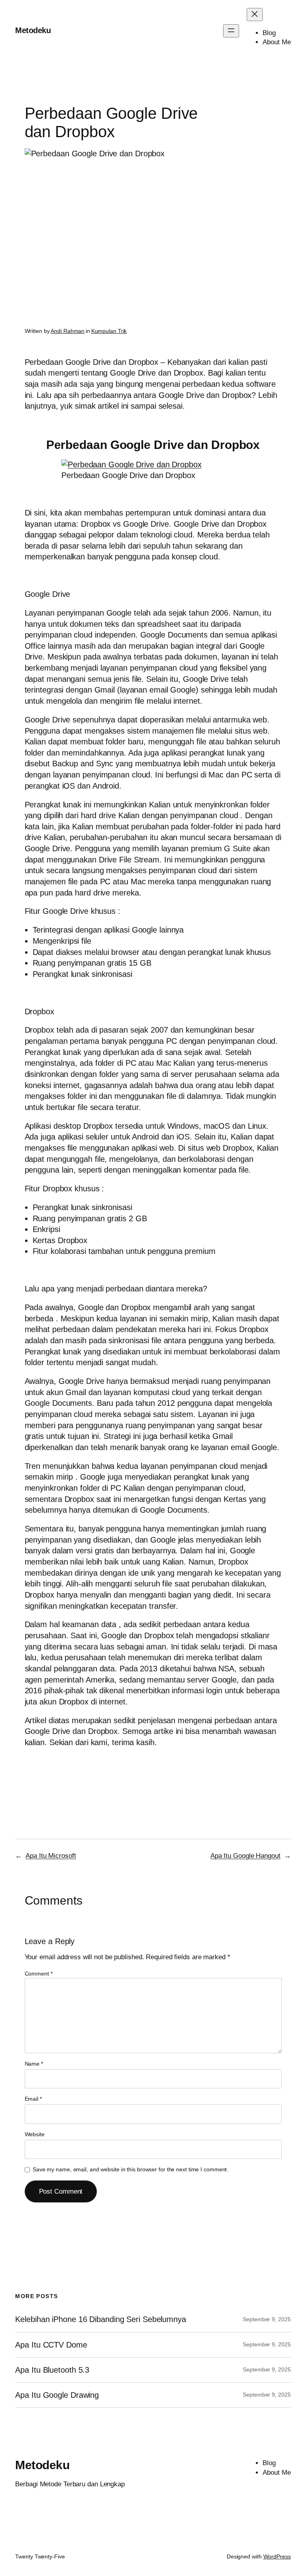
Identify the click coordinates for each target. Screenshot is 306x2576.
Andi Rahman (68, 331)
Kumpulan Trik (109, 331)
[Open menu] (231, 31)
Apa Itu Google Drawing (57, 2395)
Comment (39, 1974)
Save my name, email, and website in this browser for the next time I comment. (130, 2169)
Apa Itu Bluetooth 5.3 (52, 2370)
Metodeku (33, 30)
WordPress (277, 2556)
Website (35, 2134)
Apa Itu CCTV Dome (51, 2345)
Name (34, 2064)
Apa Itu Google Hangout (245, 1856)
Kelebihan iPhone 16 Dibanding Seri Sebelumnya (101, 2319)
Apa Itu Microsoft (51, 1856)
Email (33, 2099)
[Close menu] (255, 15)
